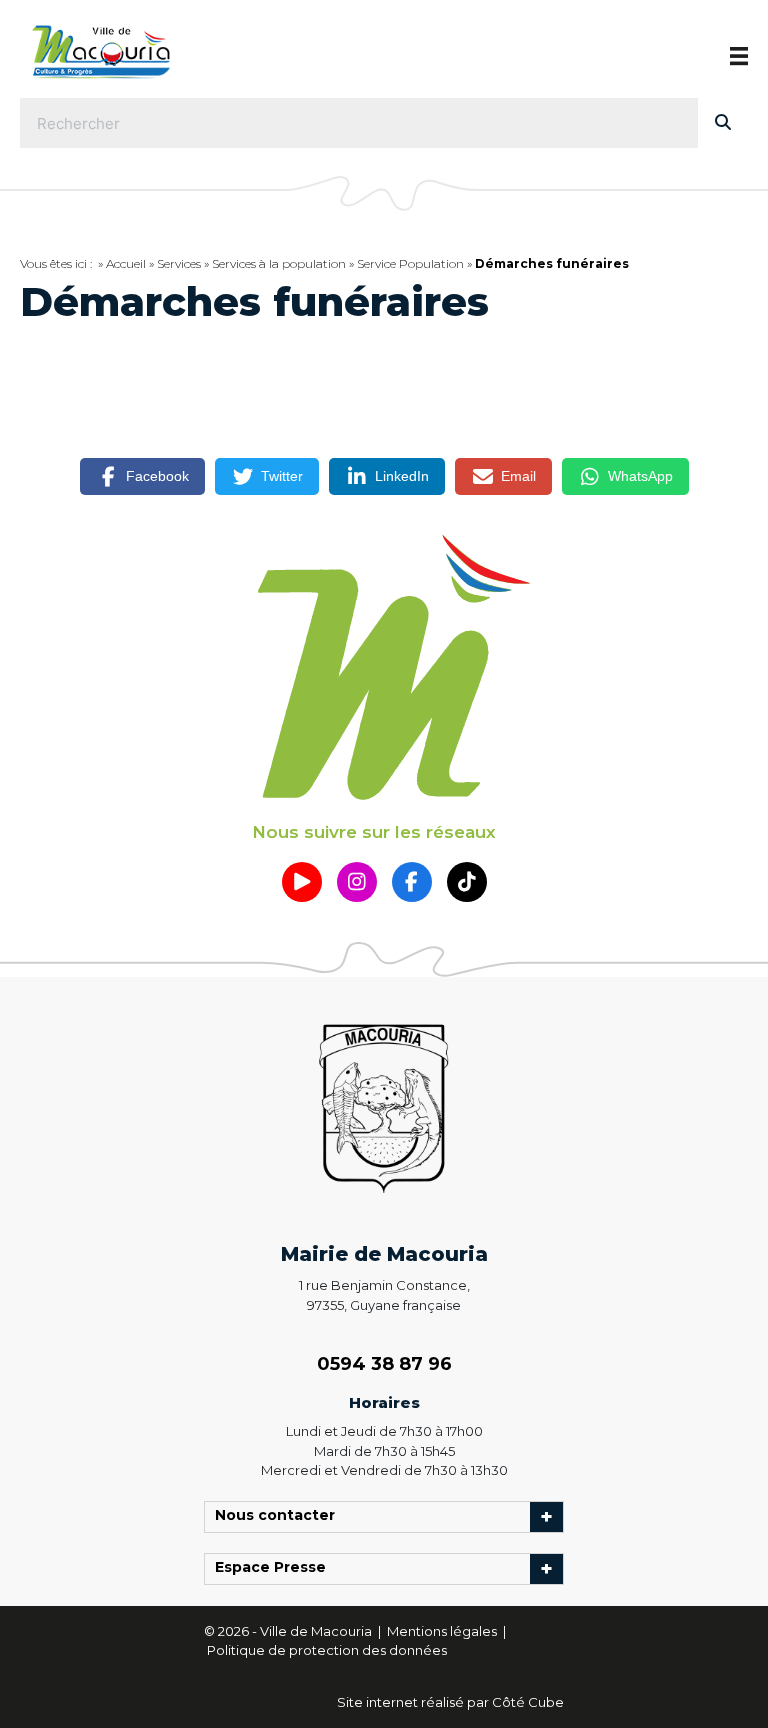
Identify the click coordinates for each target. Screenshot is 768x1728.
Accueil (126, 263)
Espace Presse (275, 1569)
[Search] (723, 123)
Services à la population (279, 263)
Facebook (157, 476)
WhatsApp (640, 476)
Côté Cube (528, 1702)
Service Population (410, 263)
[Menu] (739, 56)
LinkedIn (402, 476)
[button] (302, 882)
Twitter (282, 476)
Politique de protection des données (327, 1650)
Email (518, 476)
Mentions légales (443, 1631)
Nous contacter (280, 1517)
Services (179, 263)
